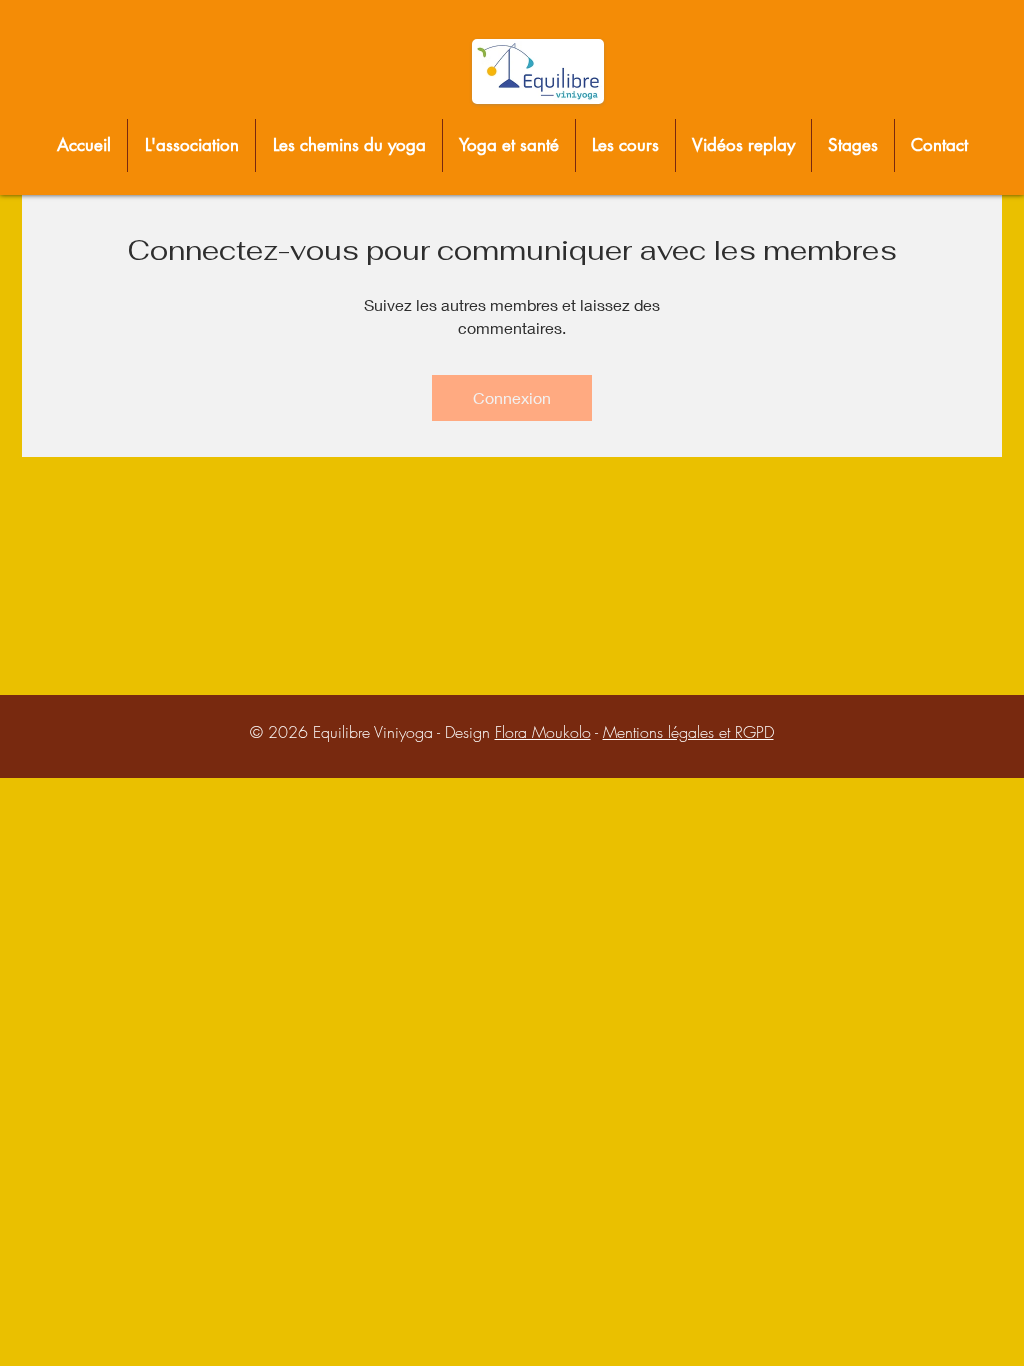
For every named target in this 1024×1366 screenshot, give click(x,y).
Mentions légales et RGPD (688, 732)
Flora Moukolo (543, 732)
